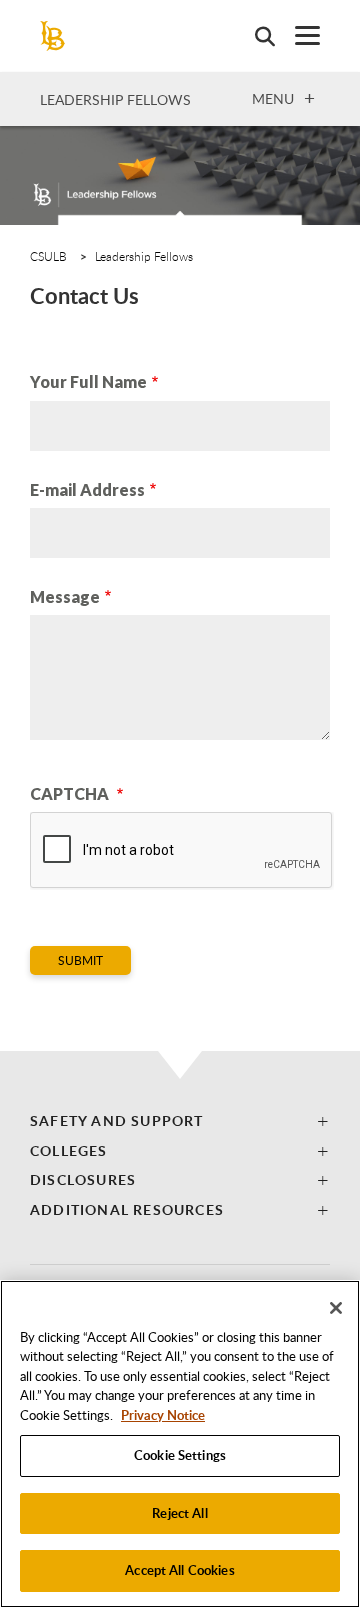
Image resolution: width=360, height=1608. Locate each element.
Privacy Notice (163, 1415)
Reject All (179, 1513)
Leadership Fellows (115, 99)
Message (65, 596)
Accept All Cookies (179, 1570)
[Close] (336, 1308)
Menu (273, 98)
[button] (180, 1120)
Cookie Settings (180, 1455)
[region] (180, 1444)
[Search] (255, 36)
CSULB (48, 256)
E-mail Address (87, 489)
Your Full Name (88, 381)
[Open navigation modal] (297, 35)
